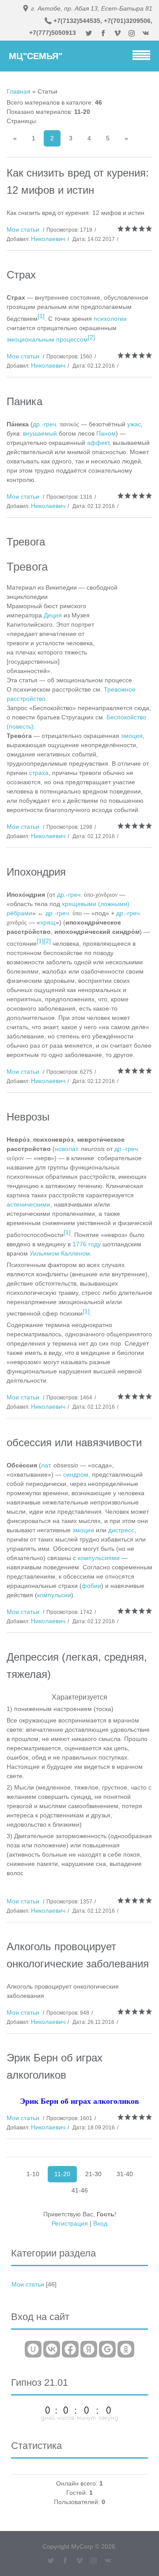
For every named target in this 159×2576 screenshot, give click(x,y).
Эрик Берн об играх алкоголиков (55, 2066)
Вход (100, 2223)
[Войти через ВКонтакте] (52, 2349)
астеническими (28, 1204)
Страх (21, 275)
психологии (110, 319)
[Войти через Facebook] (70, 2349)
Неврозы (28, 1117)
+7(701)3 (117, 21)
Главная (19, 91)
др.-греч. (45, 424)
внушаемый (40, 433)
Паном (106, 433)
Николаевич (48, 239)
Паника (25, 401)
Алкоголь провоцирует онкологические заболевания (78, 1955)
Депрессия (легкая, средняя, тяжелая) (77, 1666)
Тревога (26, 542)
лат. (46, 1465)
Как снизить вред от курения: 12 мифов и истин (78, 181)
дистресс (121, 1530)
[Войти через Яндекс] (89, 2349)
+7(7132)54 (70, 21)
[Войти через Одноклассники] (126, 2349)
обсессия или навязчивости (74, 1442)
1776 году (87, 1244)
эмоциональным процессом (47, 339)
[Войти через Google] (107, 2349)
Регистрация (70, 2223)
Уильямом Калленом (60, 1253)
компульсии (54, 1595)
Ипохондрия (36, 872)
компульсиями (99, 1558)
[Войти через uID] (33, 2349)
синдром (76, 1474)
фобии (91, 1586)
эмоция (132, 736)
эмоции (83, 1530)
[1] (41, 316)
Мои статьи (23, 229)
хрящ (48, 922)
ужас (134, 424)
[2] (91, 337)
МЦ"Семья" (36, 56)
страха (39, 773)
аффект (98, 443)
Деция (53, 615)
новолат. (67, 1149)
